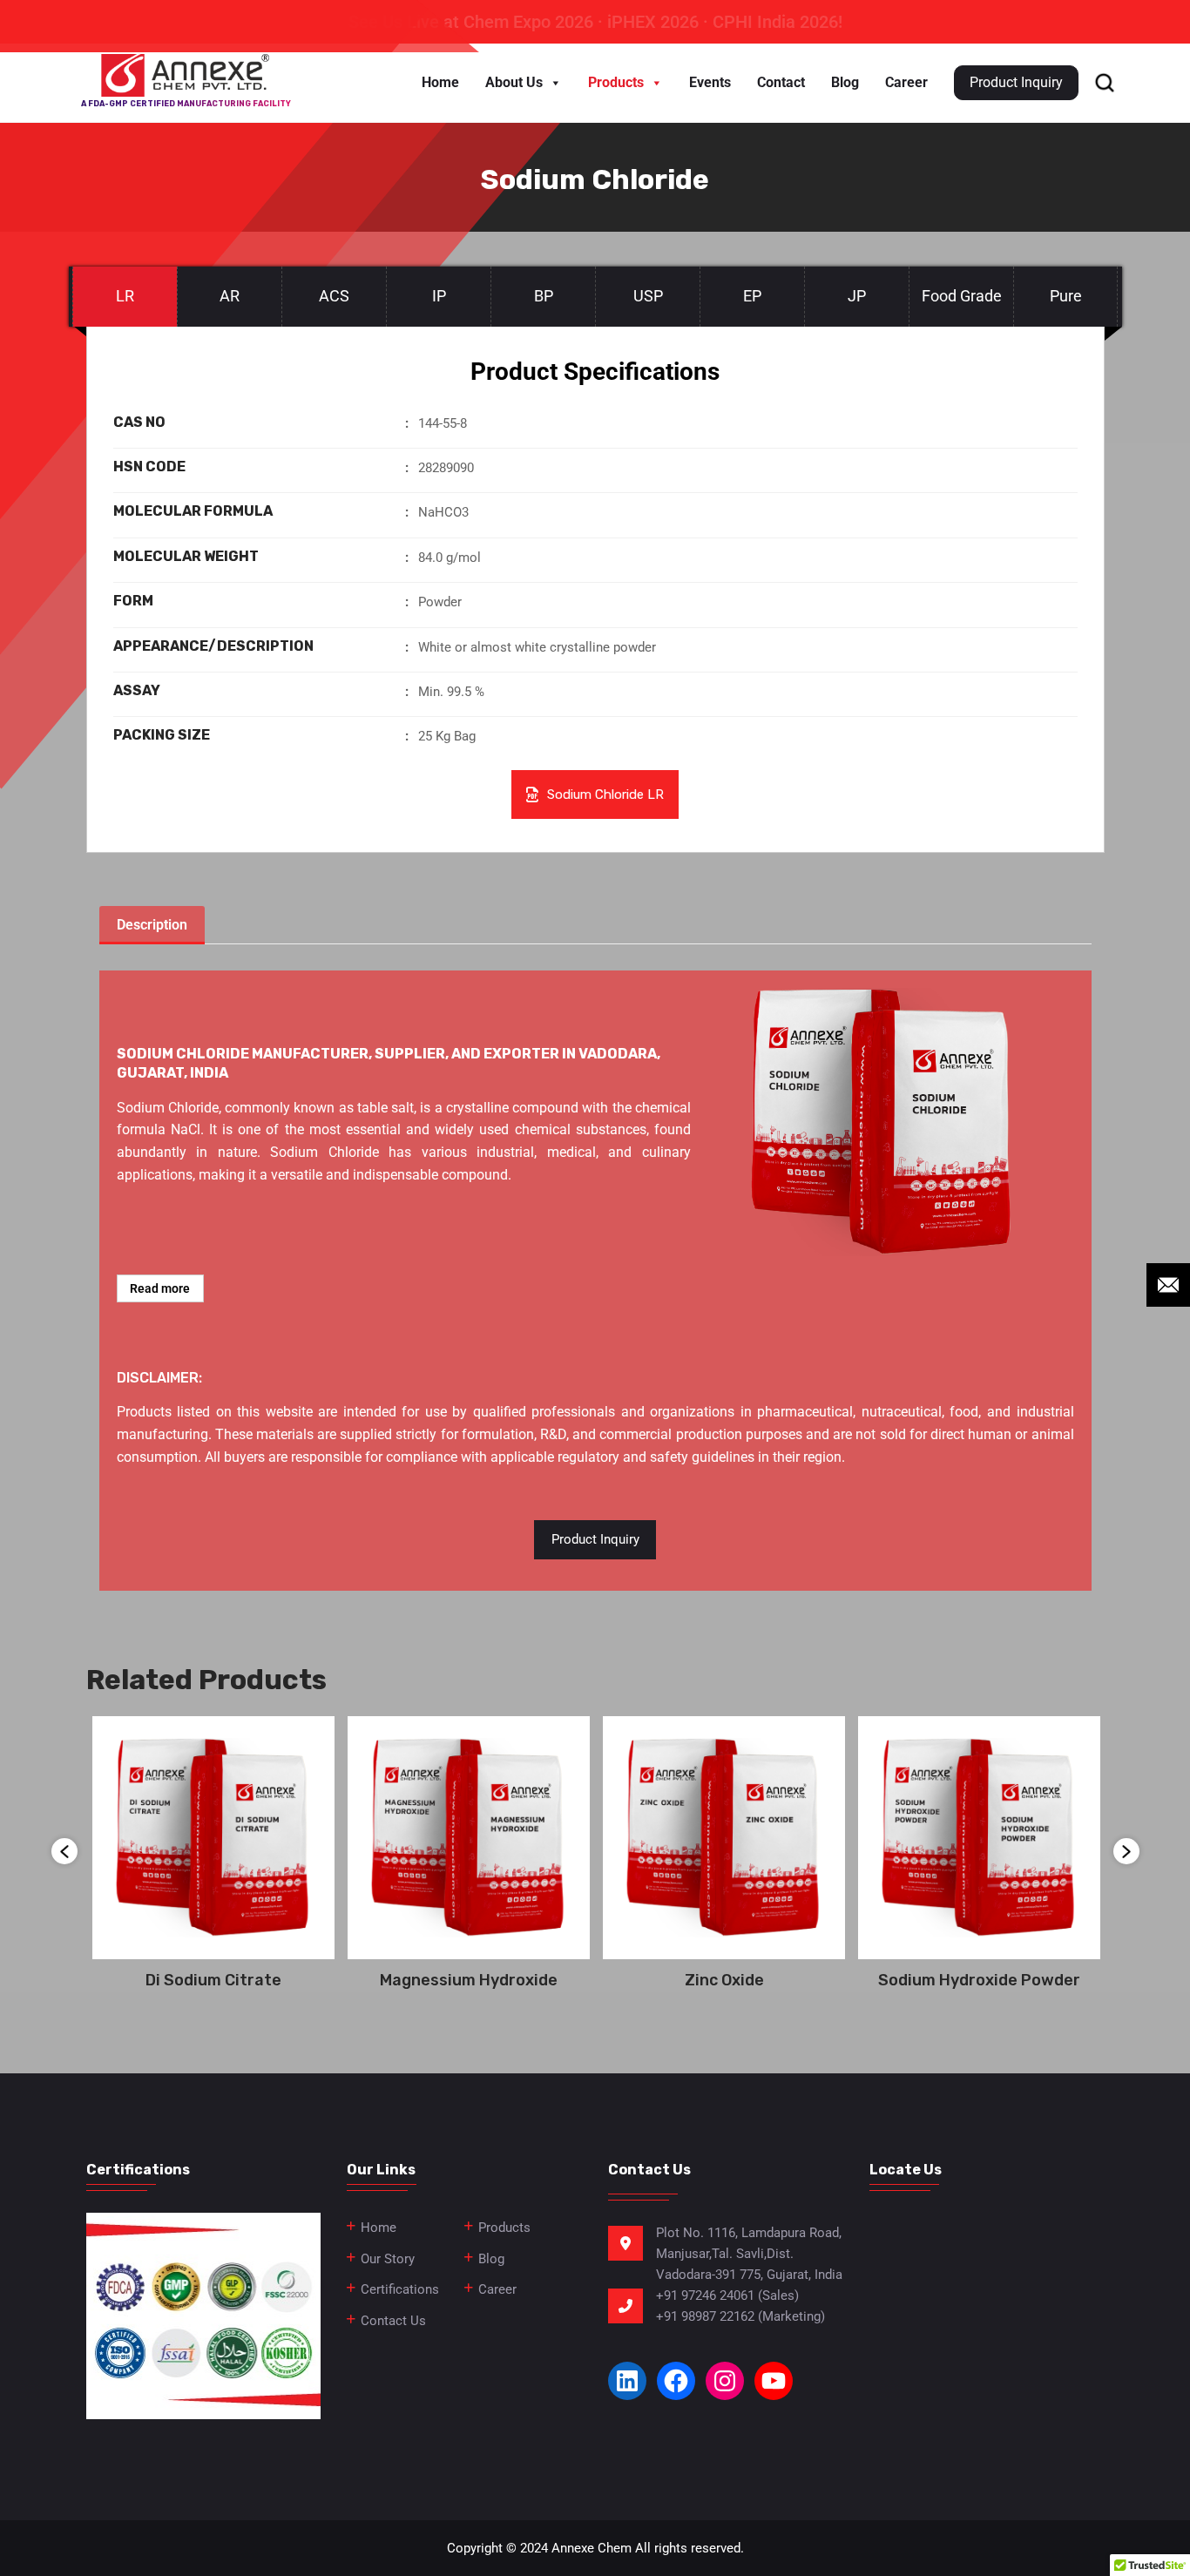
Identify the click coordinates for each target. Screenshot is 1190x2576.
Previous (64, 1851)
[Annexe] (186, 75)
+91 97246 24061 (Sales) (727, 2295)
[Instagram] (725, 2381)
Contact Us (393, 2321)
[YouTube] (774, 2381)
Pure (1066, 296)
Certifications (400, 2289)
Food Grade (962, 296)
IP (439, 296)
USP (648, 296)
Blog (845, 82)
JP (857, 296)
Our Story (388, 2259)
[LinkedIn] (627, 2381)
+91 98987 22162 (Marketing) (740, 2316)
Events (710, 82)
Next (1126, 1851)
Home (440, 82)
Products (616, 82)
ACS (334, 296)
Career (906, 82)
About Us (514, 82)
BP (544, 296)
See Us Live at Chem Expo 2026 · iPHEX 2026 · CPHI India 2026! (595, 22)
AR (230, 296)
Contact (781, 82)
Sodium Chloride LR (605, 794)
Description (152, 925)
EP (752, 296)
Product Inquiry (595, 1539)
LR (125, 296)
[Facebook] (676, 2381)
